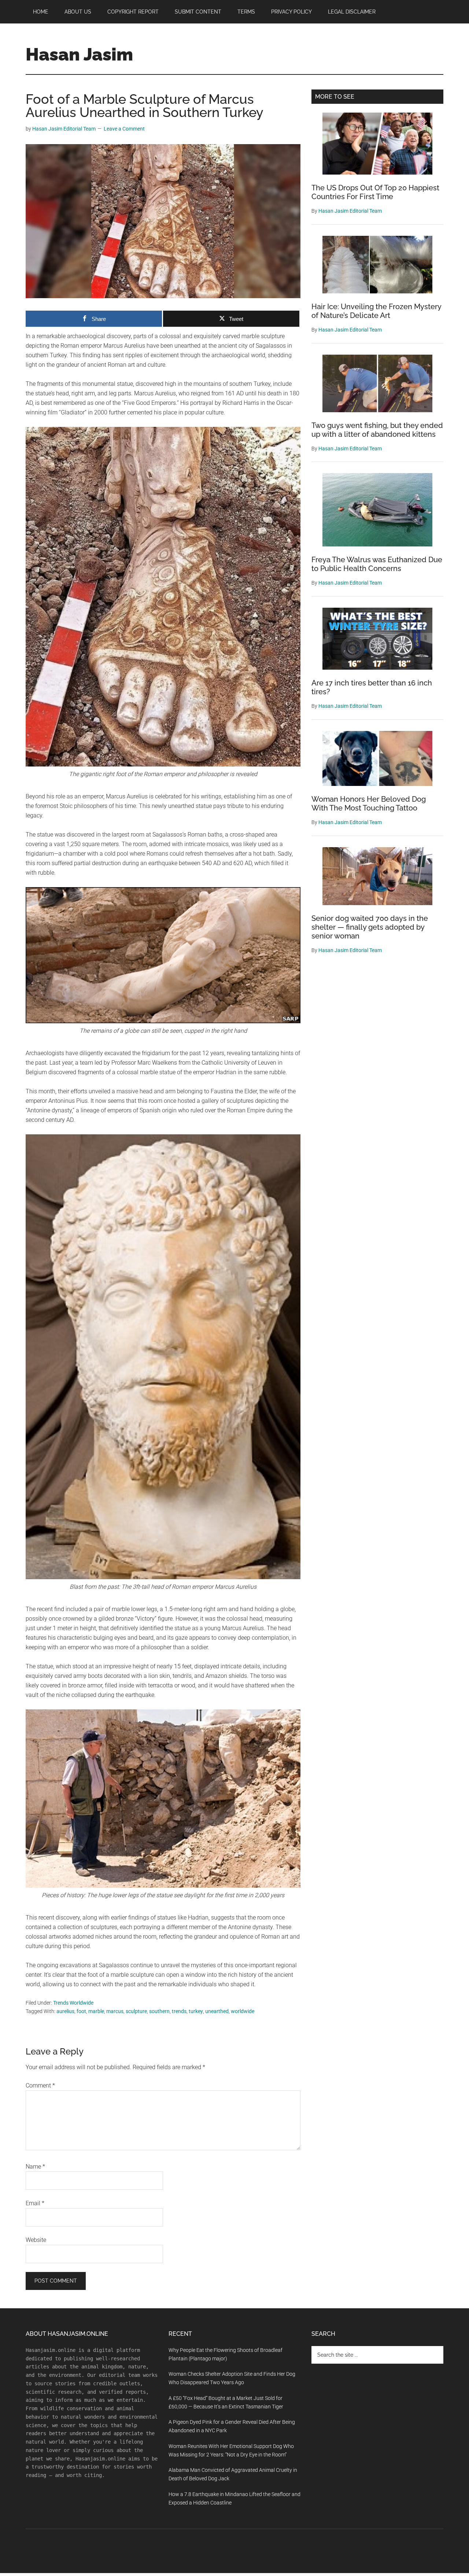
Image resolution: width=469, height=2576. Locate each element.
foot (81, 2011)
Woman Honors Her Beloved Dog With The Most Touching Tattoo (369, 804)
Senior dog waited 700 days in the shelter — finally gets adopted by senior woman (370, 927)
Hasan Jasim (79, 54)
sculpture (136, 2011)
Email (35, 2203)
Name (35, 2167)
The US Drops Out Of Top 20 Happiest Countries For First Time (375, 192)
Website (36, 2240)
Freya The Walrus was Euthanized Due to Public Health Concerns (377, 564)
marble (96, 2011)
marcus (115, 2011)
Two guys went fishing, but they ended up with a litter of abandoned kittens (377, 430)
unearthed (217, 2011)
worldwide (243, 2011)
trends (179, 2011)
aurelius (65, 2011)
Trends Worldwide (73, 2003)
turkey (196, 2011)
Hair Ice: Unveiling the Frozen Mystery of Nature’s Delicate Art (376, 311)
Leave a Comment (124, 129)
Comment (40, 2085)
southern (159, 2011)
